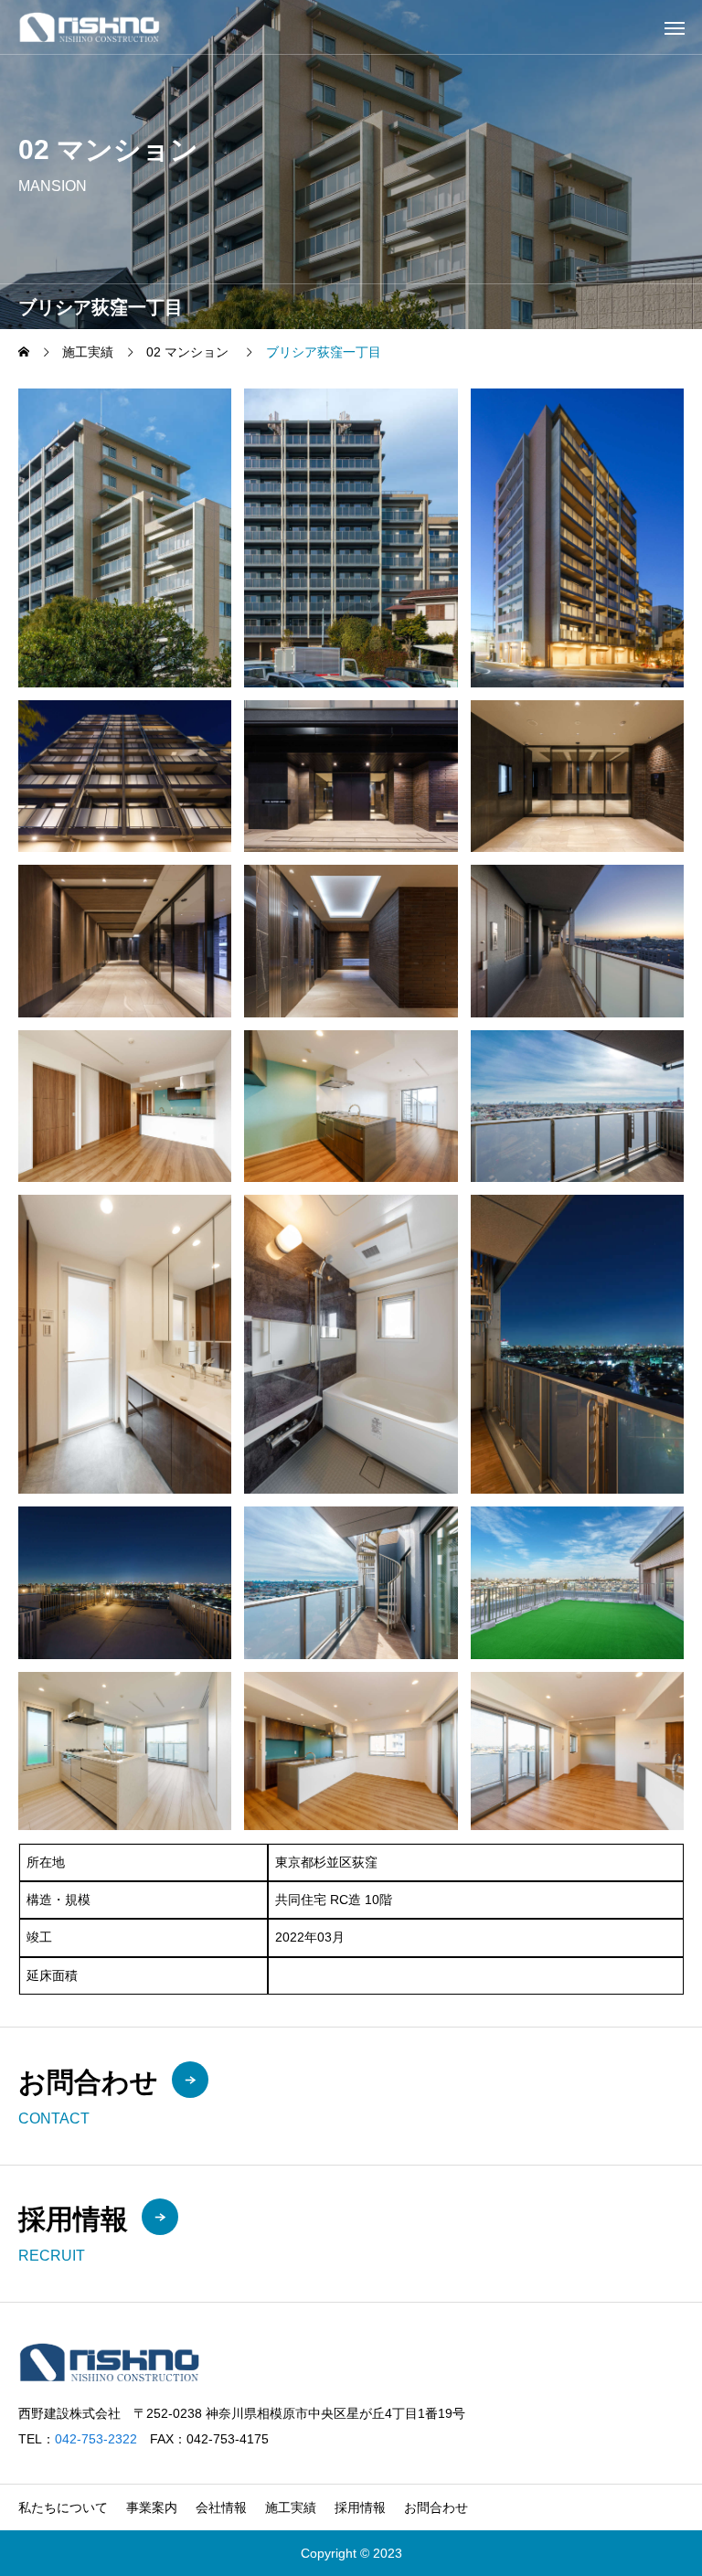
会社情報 (221, 2507)
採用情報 (360, 2507)
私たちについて (63, 2507)
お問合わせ (436, 2507)
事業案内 (152, 2507)
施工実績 (291, 2507)
